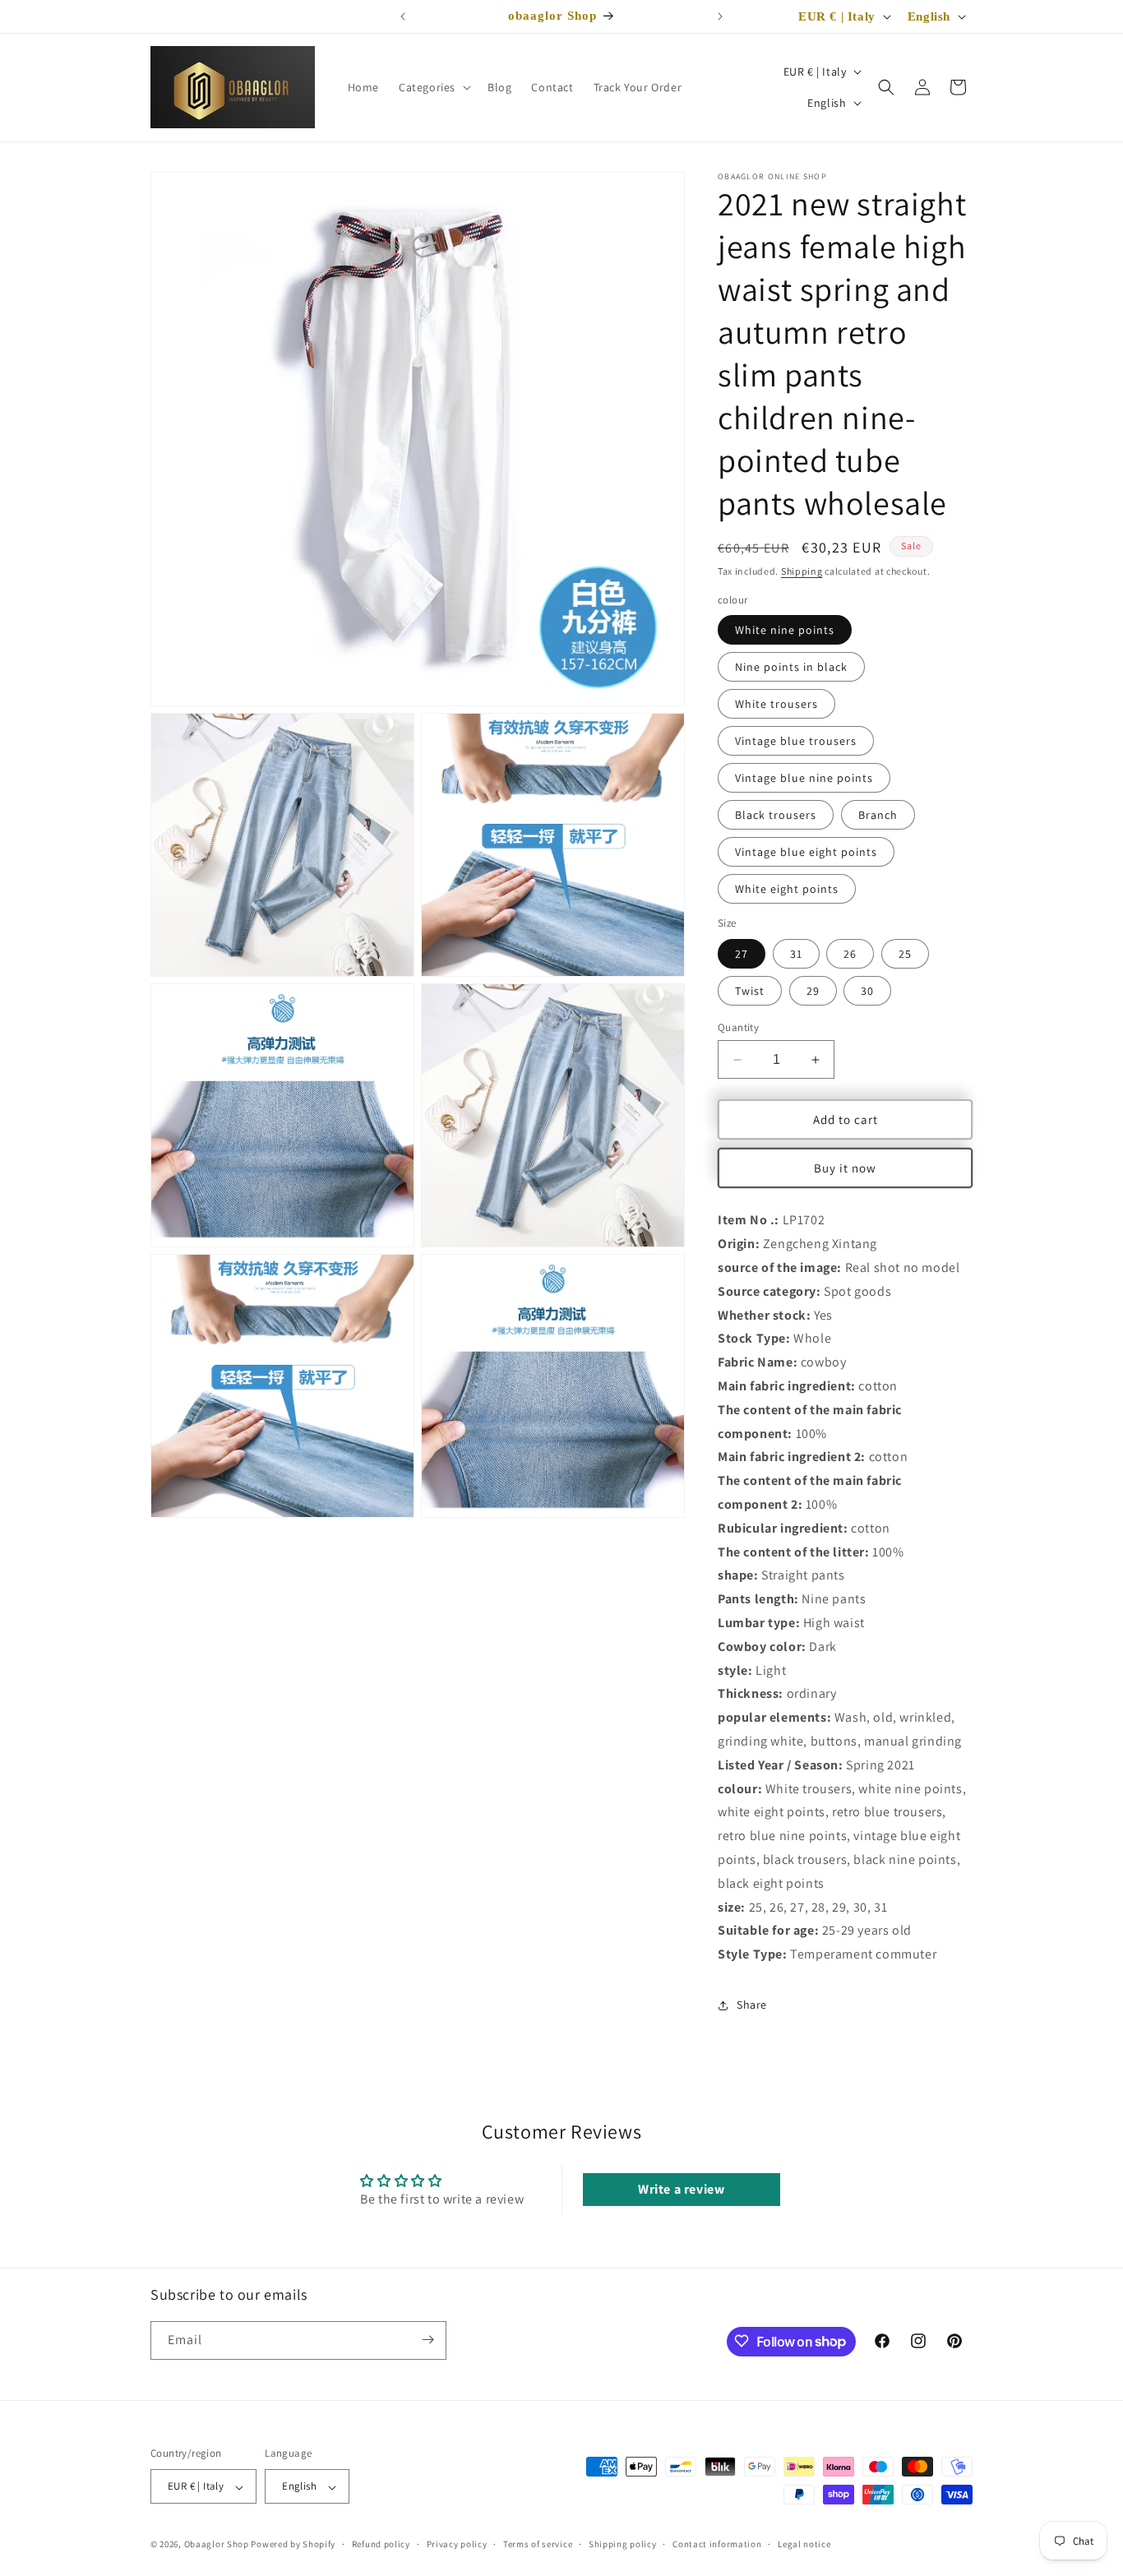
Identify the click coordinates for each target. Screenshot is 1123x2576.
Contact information (717, 2544)
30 (867, 991)
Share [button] (752, 2005)
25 (905, 954)
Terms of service (538, 2544)
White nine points (785, 630)
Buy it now (845, 1168)
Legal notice (804, 2544)
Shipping (802, 571)
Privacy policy (457, 2544)
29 (813, 991)
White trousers (776, 704)
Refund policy (381, 2544)
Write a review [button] (681, 2189)
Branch (878, 815)
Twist (750, 991)
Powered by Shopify (293, 2545)
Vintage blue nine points (804, 778)
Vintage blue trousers (796, 741)
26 (850, 954)
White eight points (787, 889)
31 (796, 954)
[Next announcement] (720, 16)
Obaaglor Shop (217, 2545)
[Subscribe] (427, 2340)
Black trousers (776, 815)
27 (742, 954)
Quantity (738, 1027)
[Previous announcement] (403, 16)
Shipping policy (623, 2544)
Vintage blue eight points (806, 852)
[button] (433, 87)
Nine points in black (791, 667)
